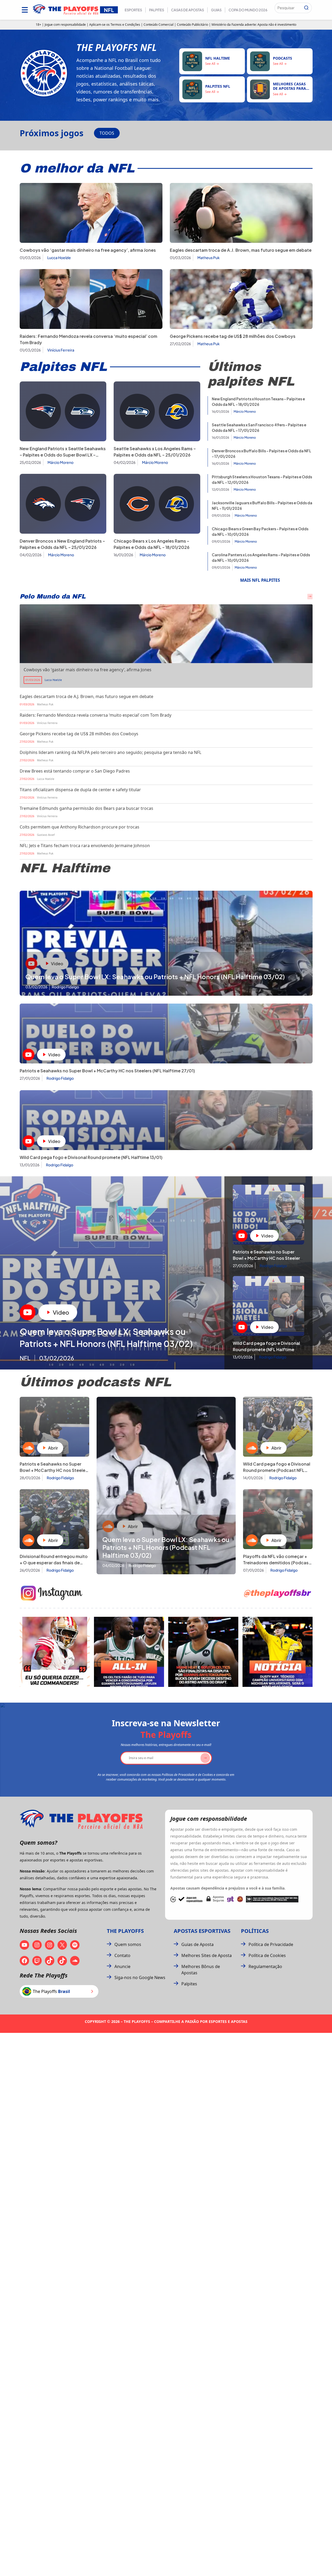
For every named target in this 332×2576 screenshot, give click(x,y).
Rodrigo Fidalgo (60, 1078)
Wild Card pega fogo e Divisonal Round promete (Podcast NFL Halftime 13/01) (277, 1470)
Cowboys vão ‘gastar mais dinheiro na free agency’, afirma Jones (88, 250)
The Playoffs (125, 1931)
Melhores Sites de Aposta (207, 1955)
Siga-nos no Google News (140, 1977)
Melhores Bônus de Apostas (201, 1970)
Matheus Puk (209, 258)
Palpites (157, 10)
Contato (122, 1955)
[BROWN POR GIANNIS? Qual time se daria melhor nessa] (129, 1652)
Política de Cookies (267, 1955)
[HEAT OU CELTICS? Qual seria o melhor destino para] (203, 1652)
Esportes (133, 10)
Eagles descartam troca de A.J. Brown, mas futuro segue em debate (241, 250)
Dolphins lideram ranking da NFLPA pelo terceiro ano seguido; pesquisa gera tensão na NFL (110, 752)
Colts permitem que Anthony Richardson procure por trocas (80, 827)
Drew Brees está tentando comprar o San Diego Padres (75, 771)
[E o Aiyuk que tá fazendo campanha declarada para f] (55, 1652)
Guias (216, 10)
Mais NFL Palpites (260, 580)
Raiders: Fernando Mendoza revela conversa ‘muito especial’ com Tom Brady (96, 715)
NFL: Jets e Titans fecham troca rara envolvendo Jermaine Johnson (85, 846)
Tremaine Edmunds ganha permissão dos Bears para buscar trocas (86, 808)
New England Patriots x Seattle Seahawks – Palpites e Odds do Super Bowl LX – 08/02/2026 (63, 455)
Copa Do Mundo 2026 (248, 10)
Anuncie (122, 1966)
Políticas (255, 1931)
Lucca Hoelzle (59, 258)
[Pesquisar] (306, 8)
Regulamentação (265, 1966)
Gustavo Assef (46, 835)
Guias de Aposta (197, 1944)
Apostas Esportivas (202, 1931)
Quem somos (128, 1944)
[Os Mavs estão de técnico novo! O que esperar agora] (278, 1652)
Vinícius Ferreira (61, 350)
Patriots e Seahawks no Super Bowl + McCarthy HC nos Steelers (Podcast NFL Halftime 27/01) (54, 1470)
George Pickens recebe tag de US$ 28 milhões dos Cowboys (233, 336)
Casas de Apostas (188, 10)
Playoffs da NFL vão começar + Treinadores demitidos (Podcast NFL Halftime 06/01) (277, 1563)
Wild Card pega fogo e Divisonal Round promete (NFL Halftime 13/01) (91, 1157)
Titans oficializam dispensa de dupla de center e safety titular (80, 790)
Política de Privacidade (271, 1944)
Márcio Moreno (60, 462)
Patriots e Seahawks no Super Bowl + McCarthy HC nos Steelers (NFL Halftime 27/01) (107, 1071)
